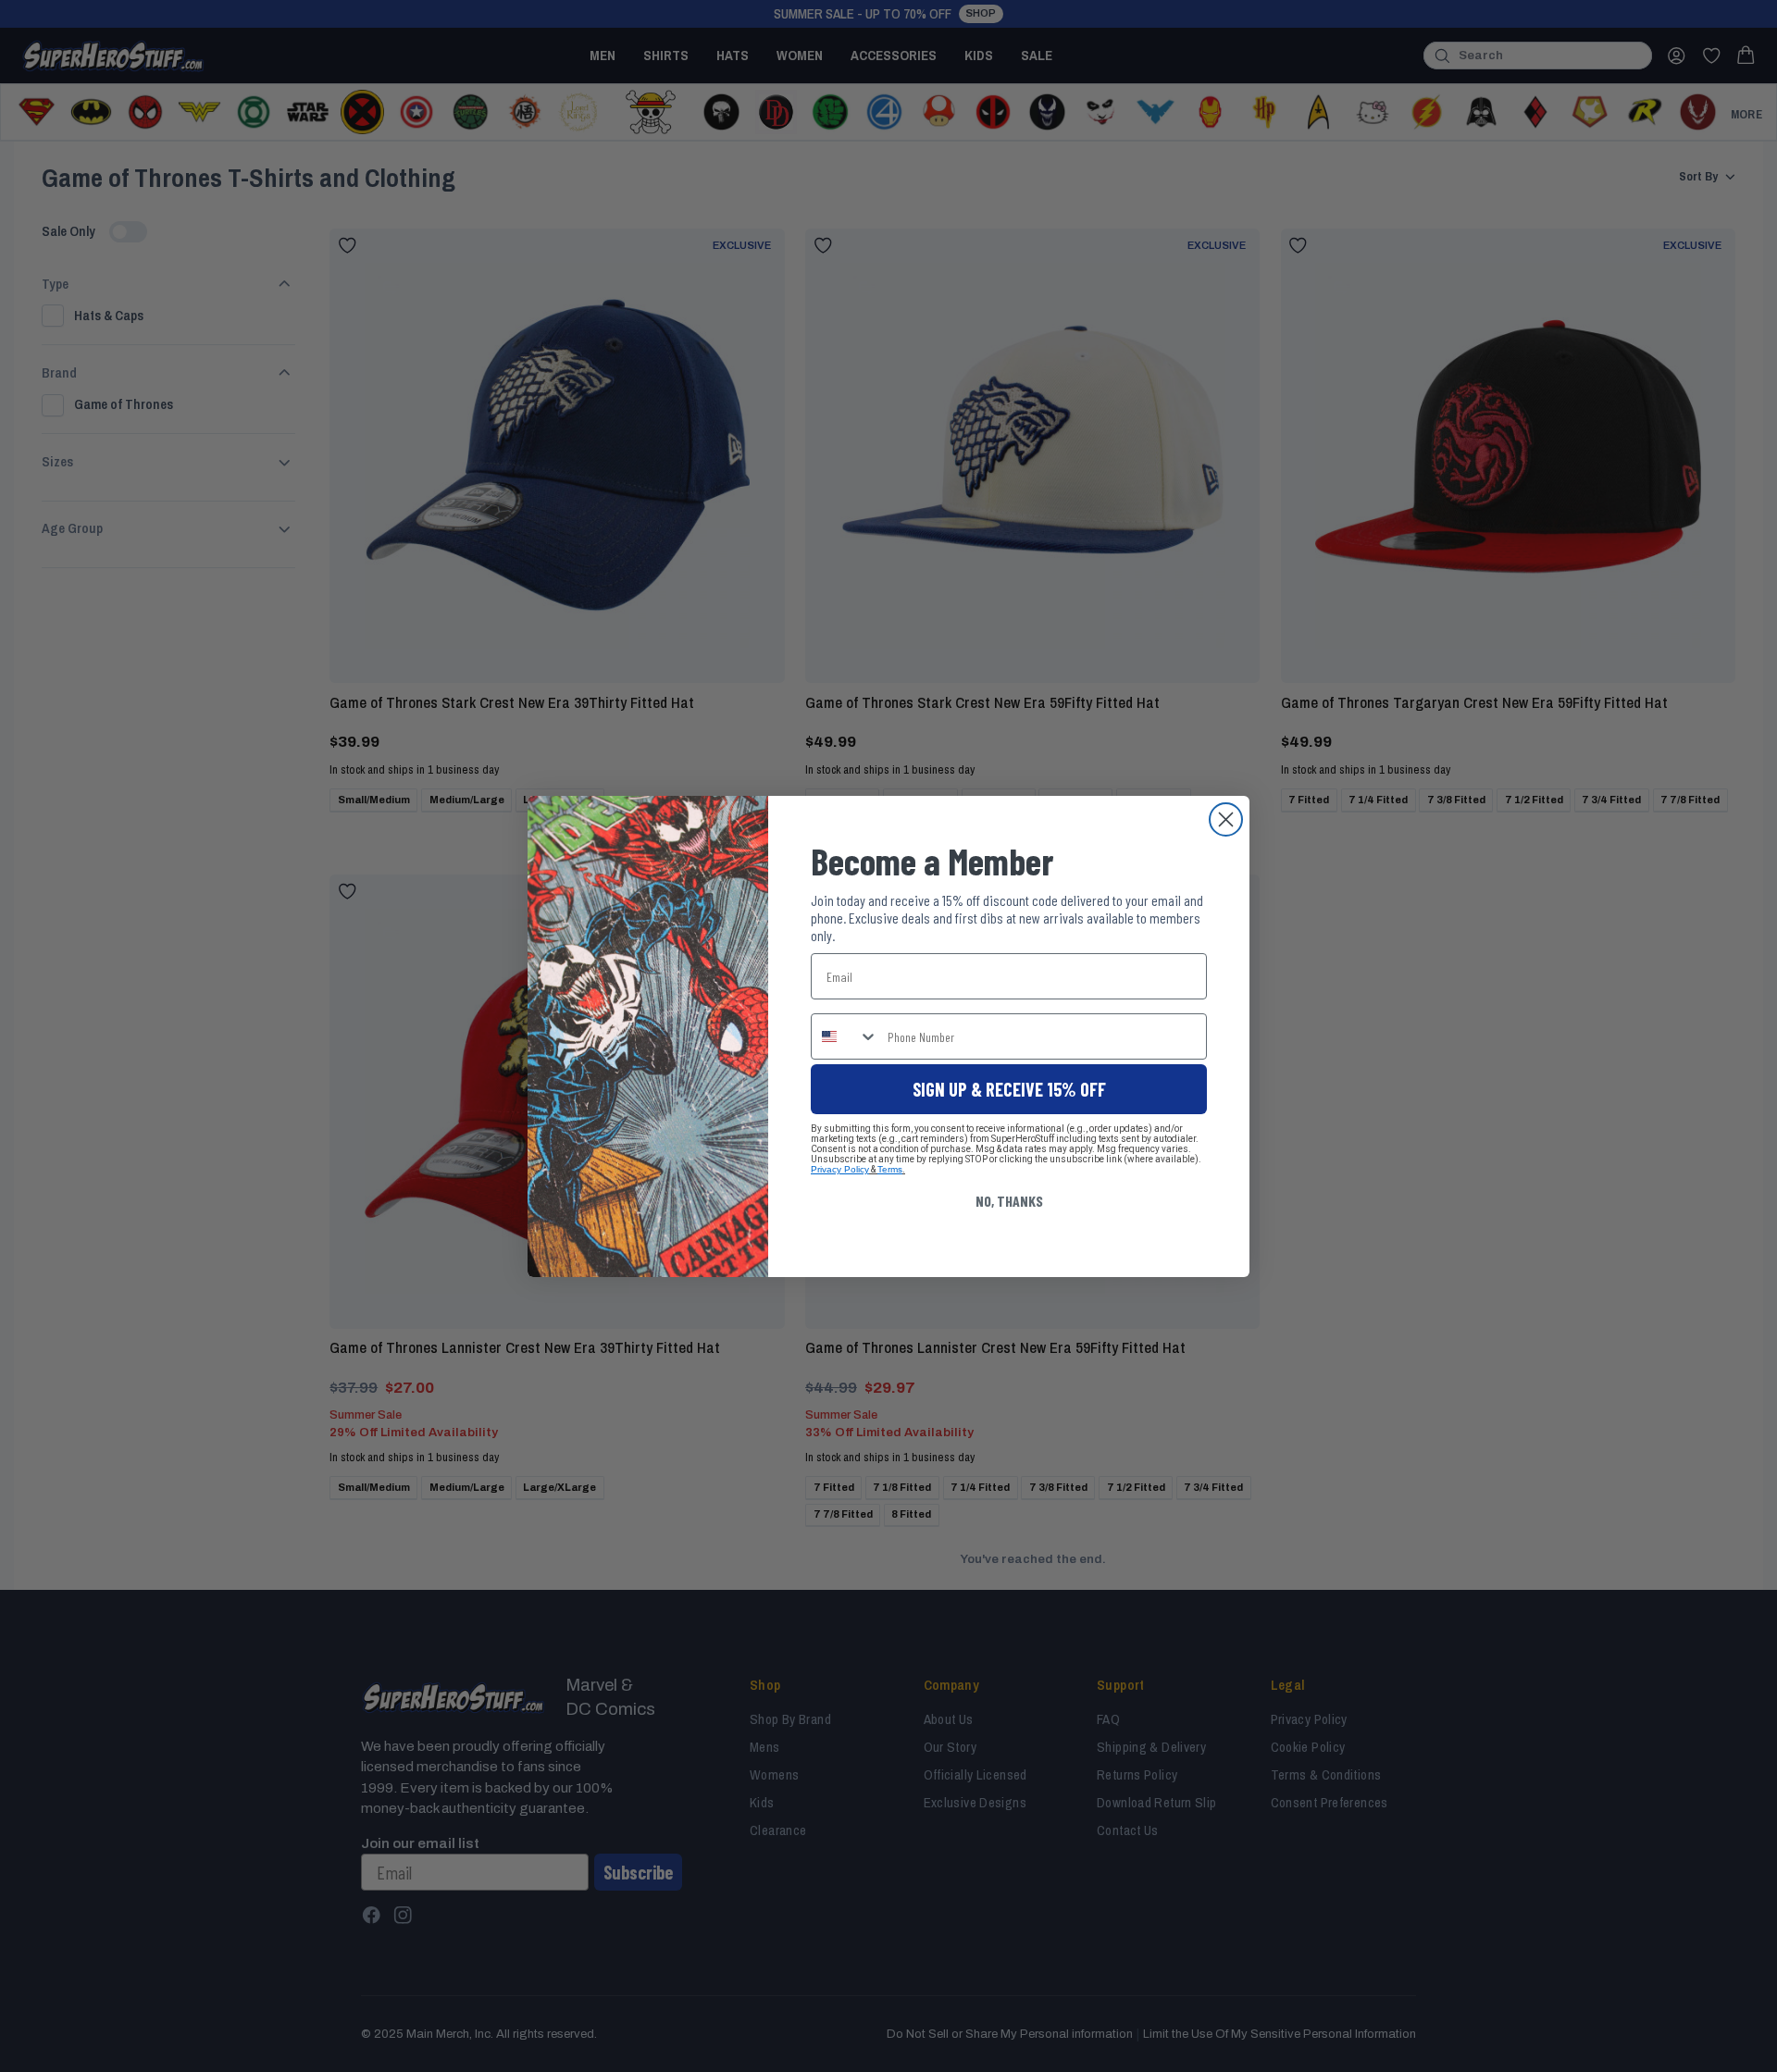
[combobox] (845, 1036)
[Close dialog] (1226, 819)
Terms (890, 1169)
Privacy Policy (840, 1169)
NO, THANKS (1009, 1201)
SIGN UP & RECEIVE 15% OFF (1009, 1089)
